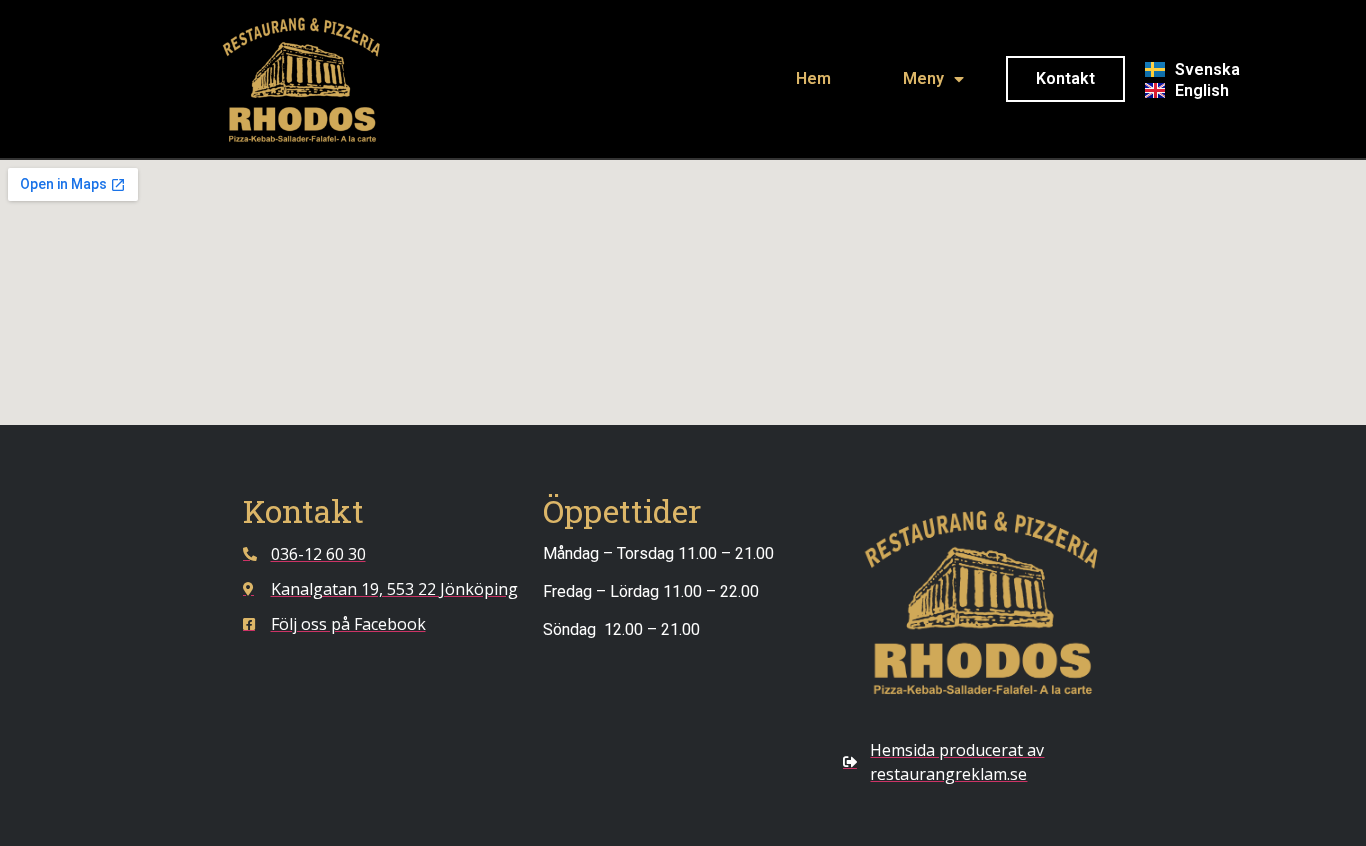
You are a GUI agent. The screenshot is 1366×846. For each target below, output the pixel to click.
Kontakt (1065, 78)
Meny (923, 78)
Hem (813, 78)
